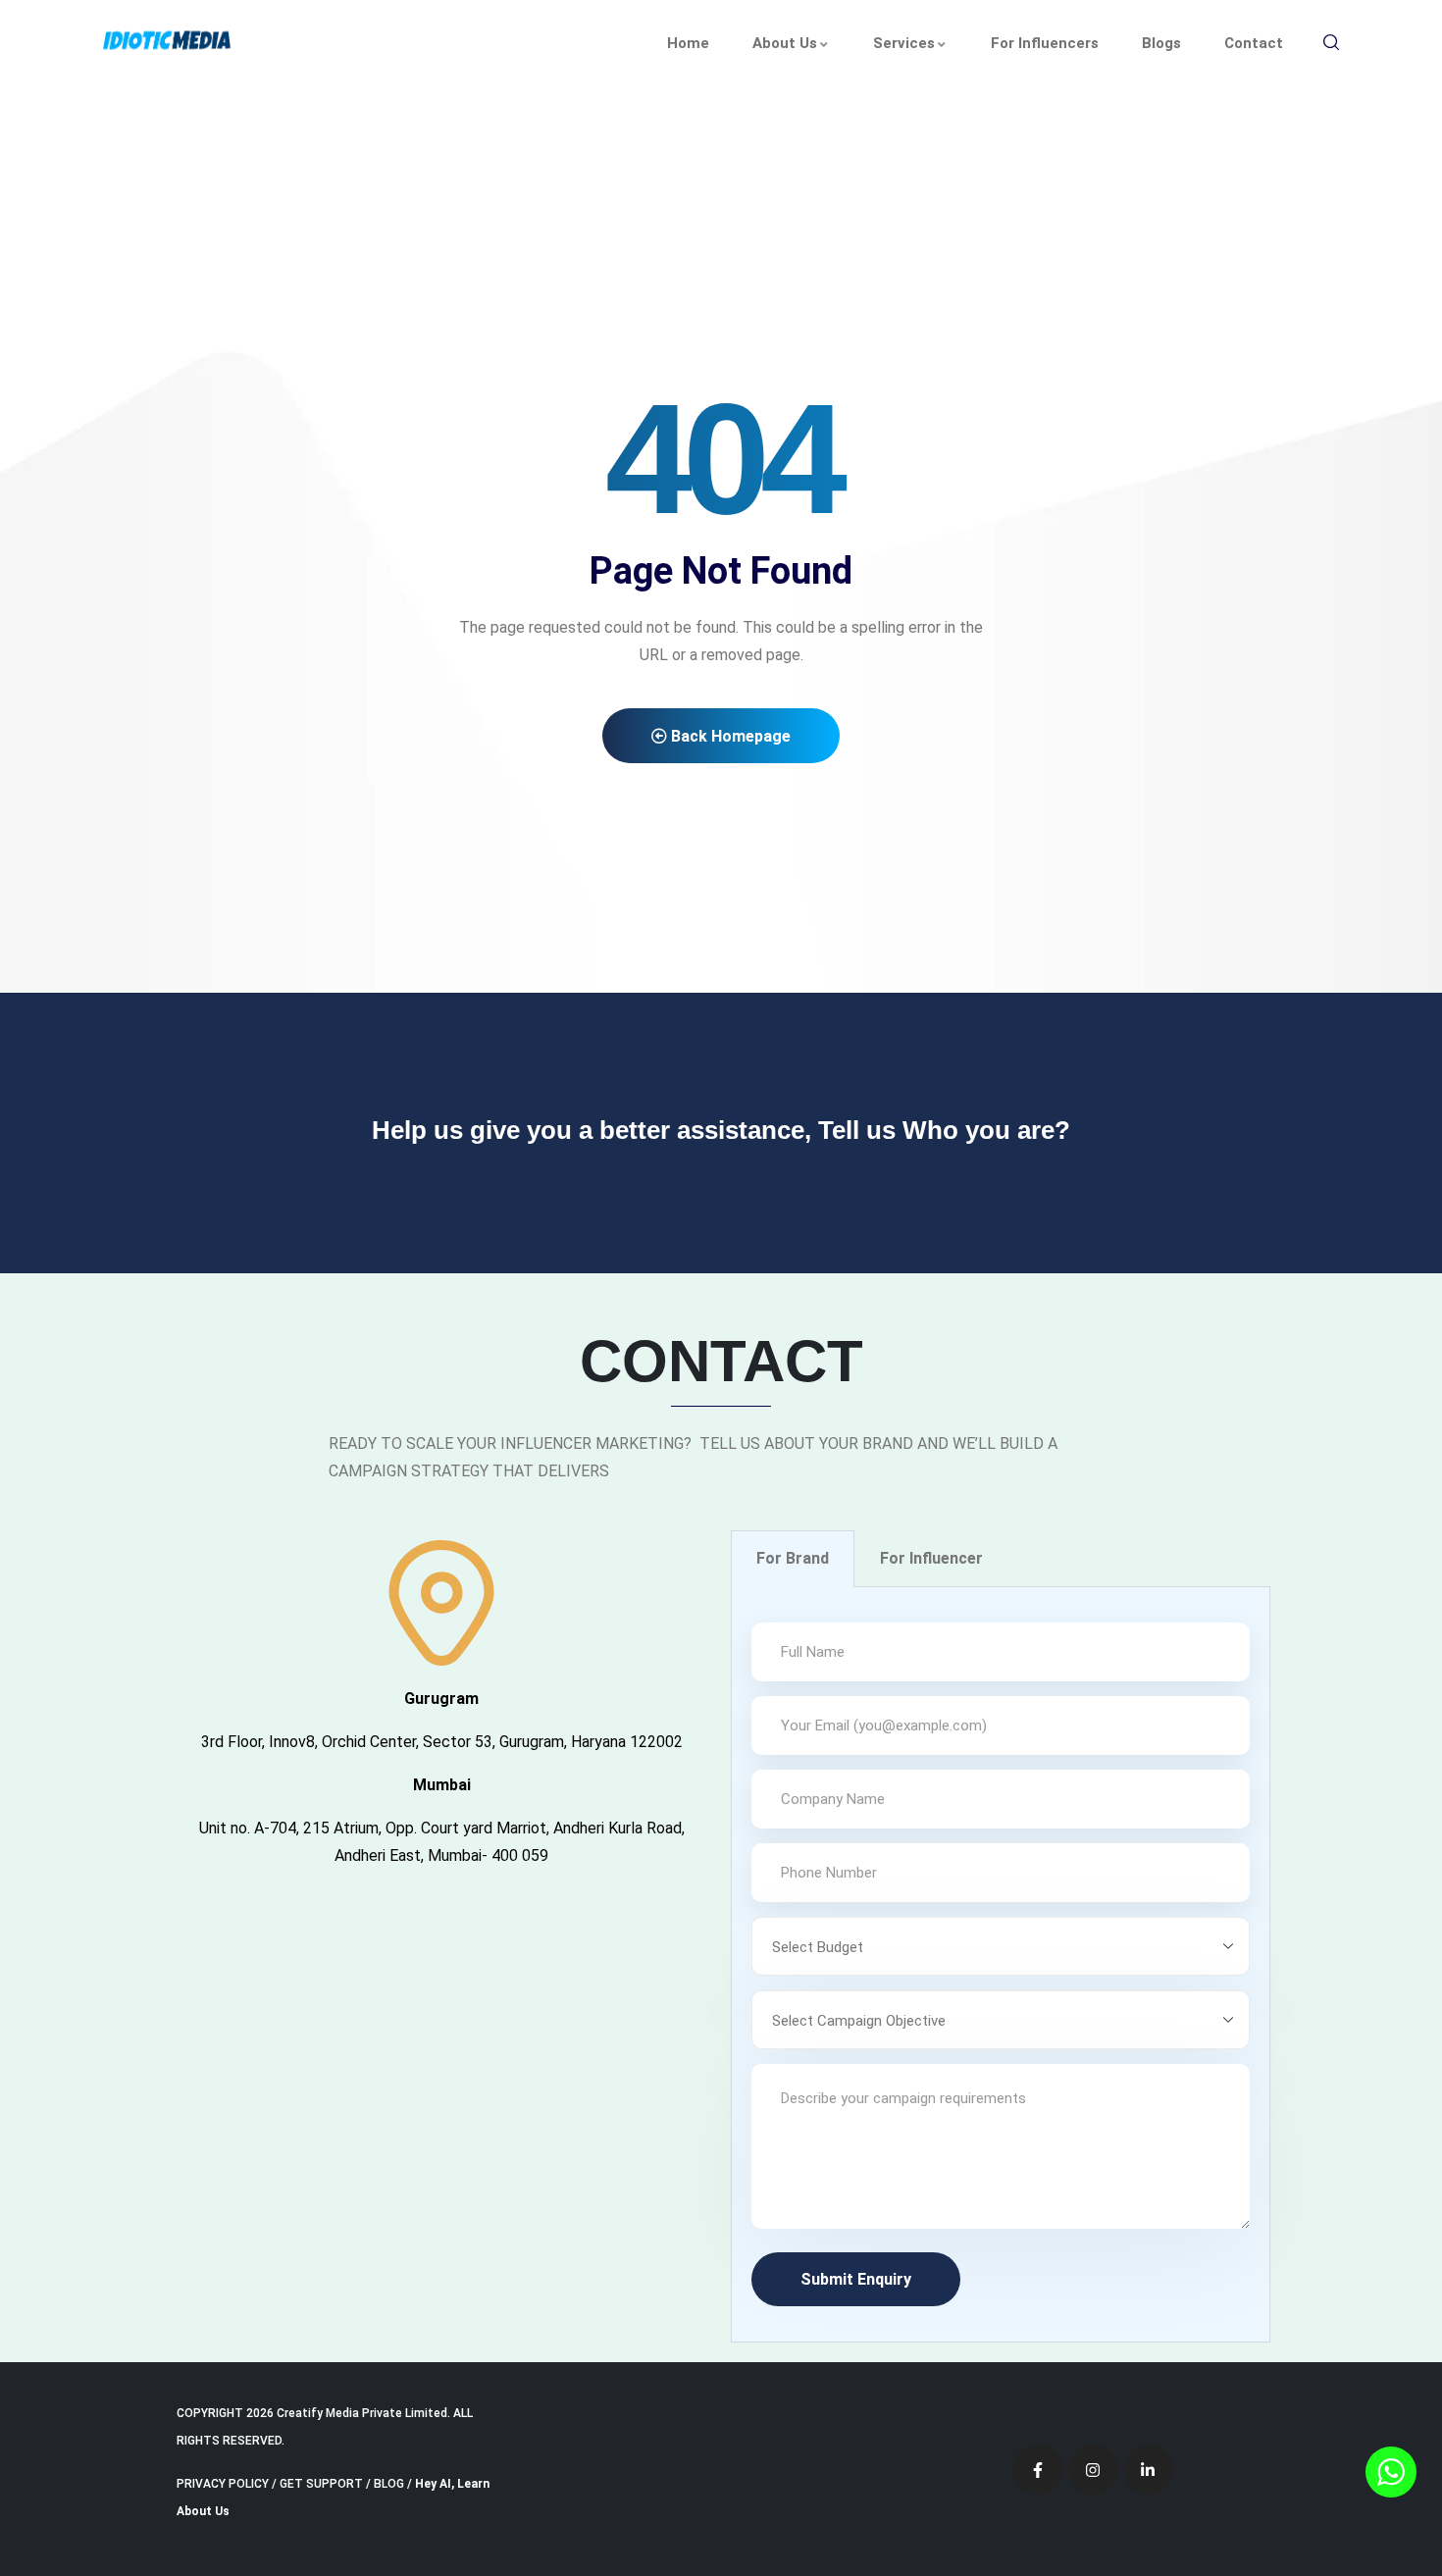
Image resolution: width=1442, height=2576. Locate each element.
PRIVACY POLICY (223, 2484)
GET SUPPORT (321, 2484)
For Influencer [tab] (931, 1558)
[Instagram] (1093, 2470)
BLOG (389, 2484)
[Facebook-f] (1037, 2470)
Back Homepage (729, 736)
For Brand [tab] (793, 1558)
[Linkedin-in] (1148, 2470)
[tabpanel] (1001, 1965)
